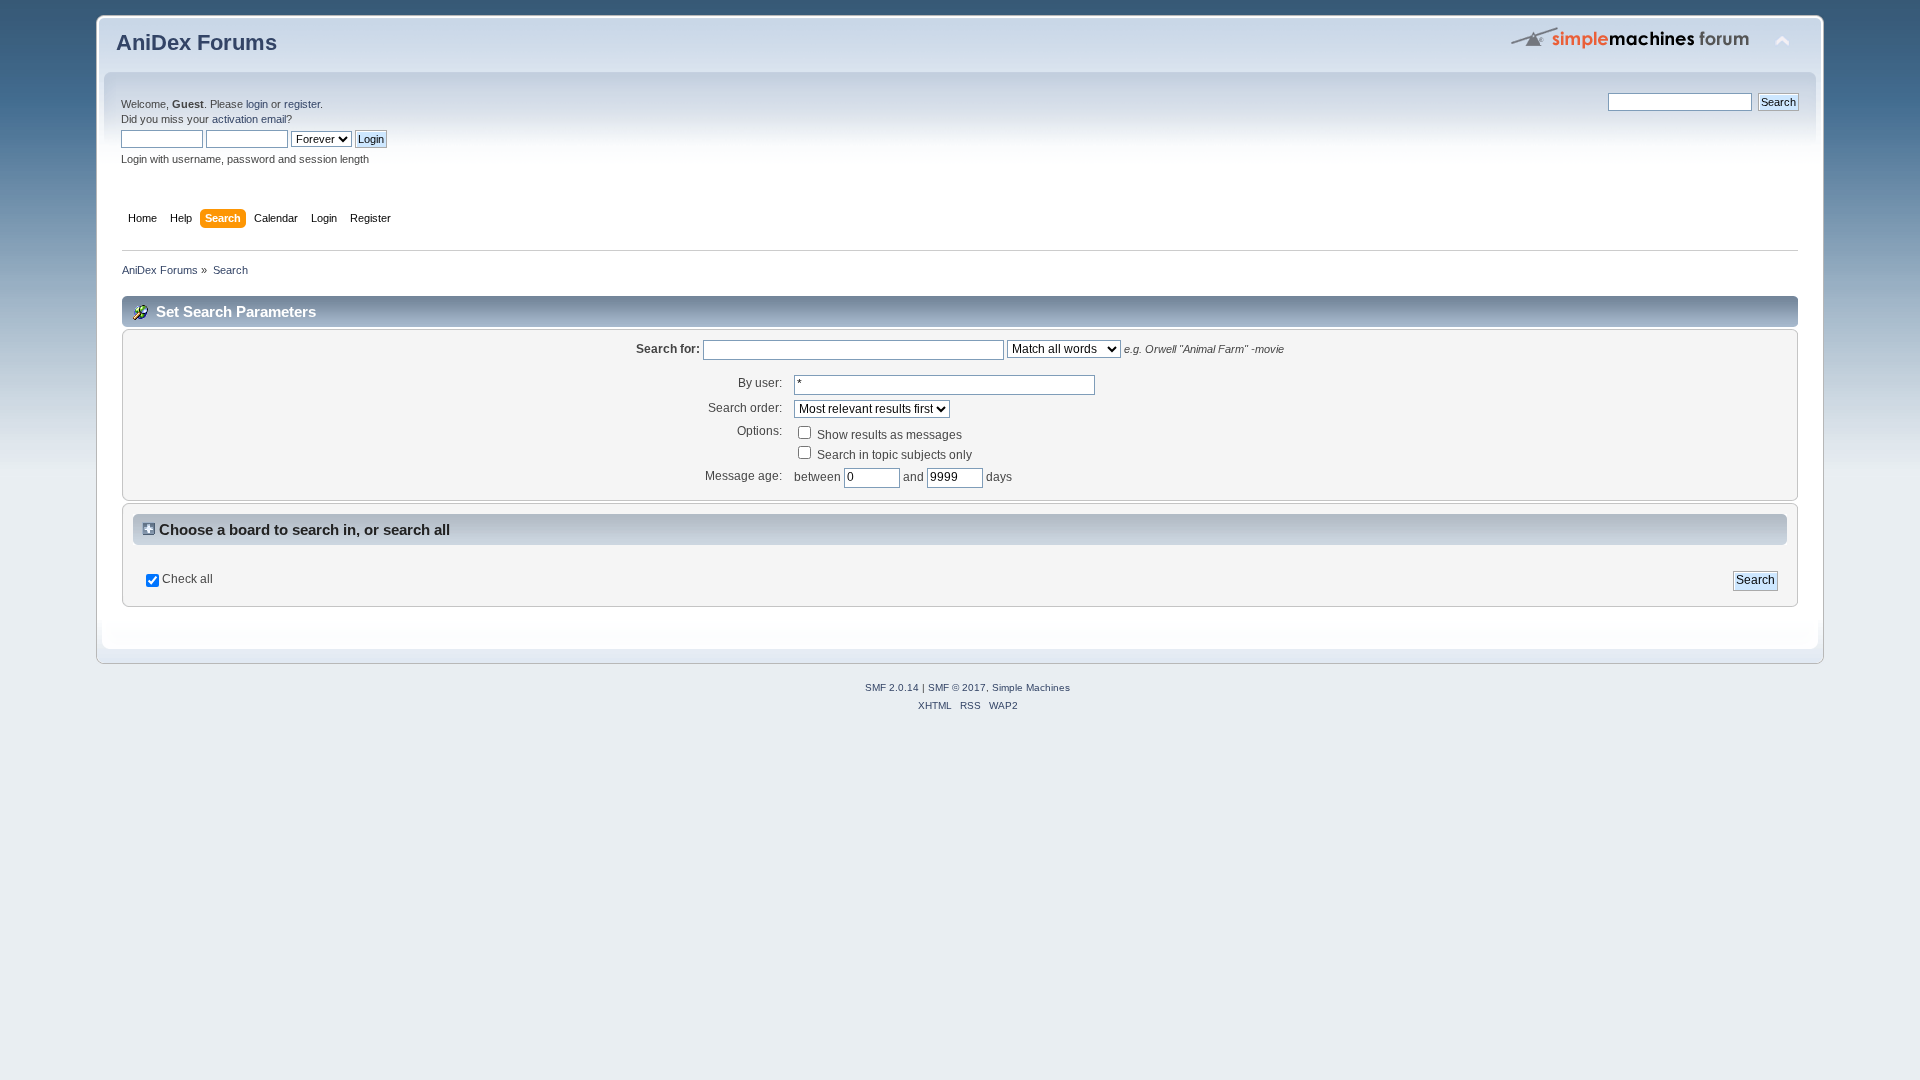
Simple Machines (1031, 687)
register (302, 104)
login (257, 104)
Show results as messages (888, 435)
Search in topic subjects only (893, 455)
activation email (249, 119)
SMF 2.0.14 (892, 687)
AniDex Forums (196, 42)
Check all (187, 579)
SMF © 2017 (957, 687)
